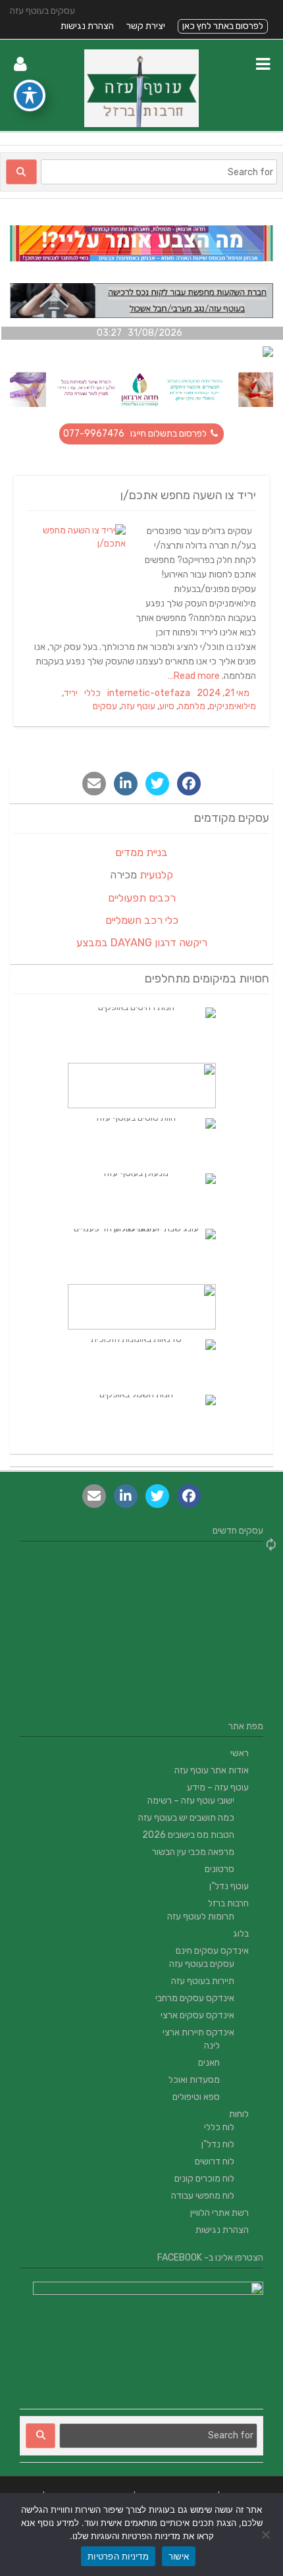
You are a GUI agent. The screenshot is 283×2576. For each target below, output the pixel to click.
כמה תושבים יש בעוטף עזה (186, 1818)
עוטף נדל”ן (229, 1886)
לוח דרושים (215, 2161)
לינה (212, 2046)
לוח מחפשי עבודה (203, 2196)
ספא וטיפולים (196, 2097)
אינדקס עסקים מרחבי (195, 1998)
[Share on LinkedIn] (126, 784)
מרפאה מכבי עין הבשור (193, 1852)
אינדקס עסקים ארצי (197, 2015)
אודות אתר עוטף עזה (212, 1770)
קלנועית (156, 875)
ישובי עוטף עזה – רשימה (191, 1801)
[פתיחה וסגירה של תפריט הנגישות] (30, 95)
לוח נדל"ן (218, 2144)
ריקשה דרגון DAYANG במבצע (142, 943)
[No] (267, 2535)
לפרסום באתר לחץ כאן (223, 26)
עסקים (105, 706)
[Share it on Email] (94, 784)
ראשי (240, 1753)
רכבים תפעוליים (142, 898)
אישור (179, 2556)
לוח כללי (219, 2127)
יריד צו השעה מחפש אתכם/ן (188, 495)
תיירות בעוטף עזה (203, 1981)
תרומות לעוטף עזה (201, 1917)
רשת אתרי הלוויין (219, 2213)
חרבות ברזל (228, 1903)
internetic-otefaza (149, 693)
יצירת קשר (146, 26)
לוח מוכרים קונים (204, 2179)
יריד (71, 693)
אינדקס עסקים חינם (212, 1951)
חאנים (209, 2063)
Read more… (195, 676)
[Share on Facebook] (189, 784)
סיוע (167, 706)
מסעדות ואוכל (194, 2080)
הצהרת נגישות (87, 26)
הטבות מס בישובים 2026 (188, 1835)
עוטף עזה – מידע (218, 1787)
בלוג (241, 1934)
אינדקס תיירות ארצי (198, 2032)
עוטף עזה (138, 706)
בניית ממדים (141, 852)
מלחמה (192, 706)
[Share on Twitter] (157, 784)
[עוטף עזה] (141, 124)
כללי (92, 693)
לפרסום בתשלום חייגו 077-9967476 (136, 434)
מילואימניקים (233, 706)
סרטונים (219, 1869)
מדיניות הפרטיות (118, 2556)
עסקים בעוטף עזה (202, 1964)
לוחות (239, 2114)
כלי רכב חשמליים (142, 920)
